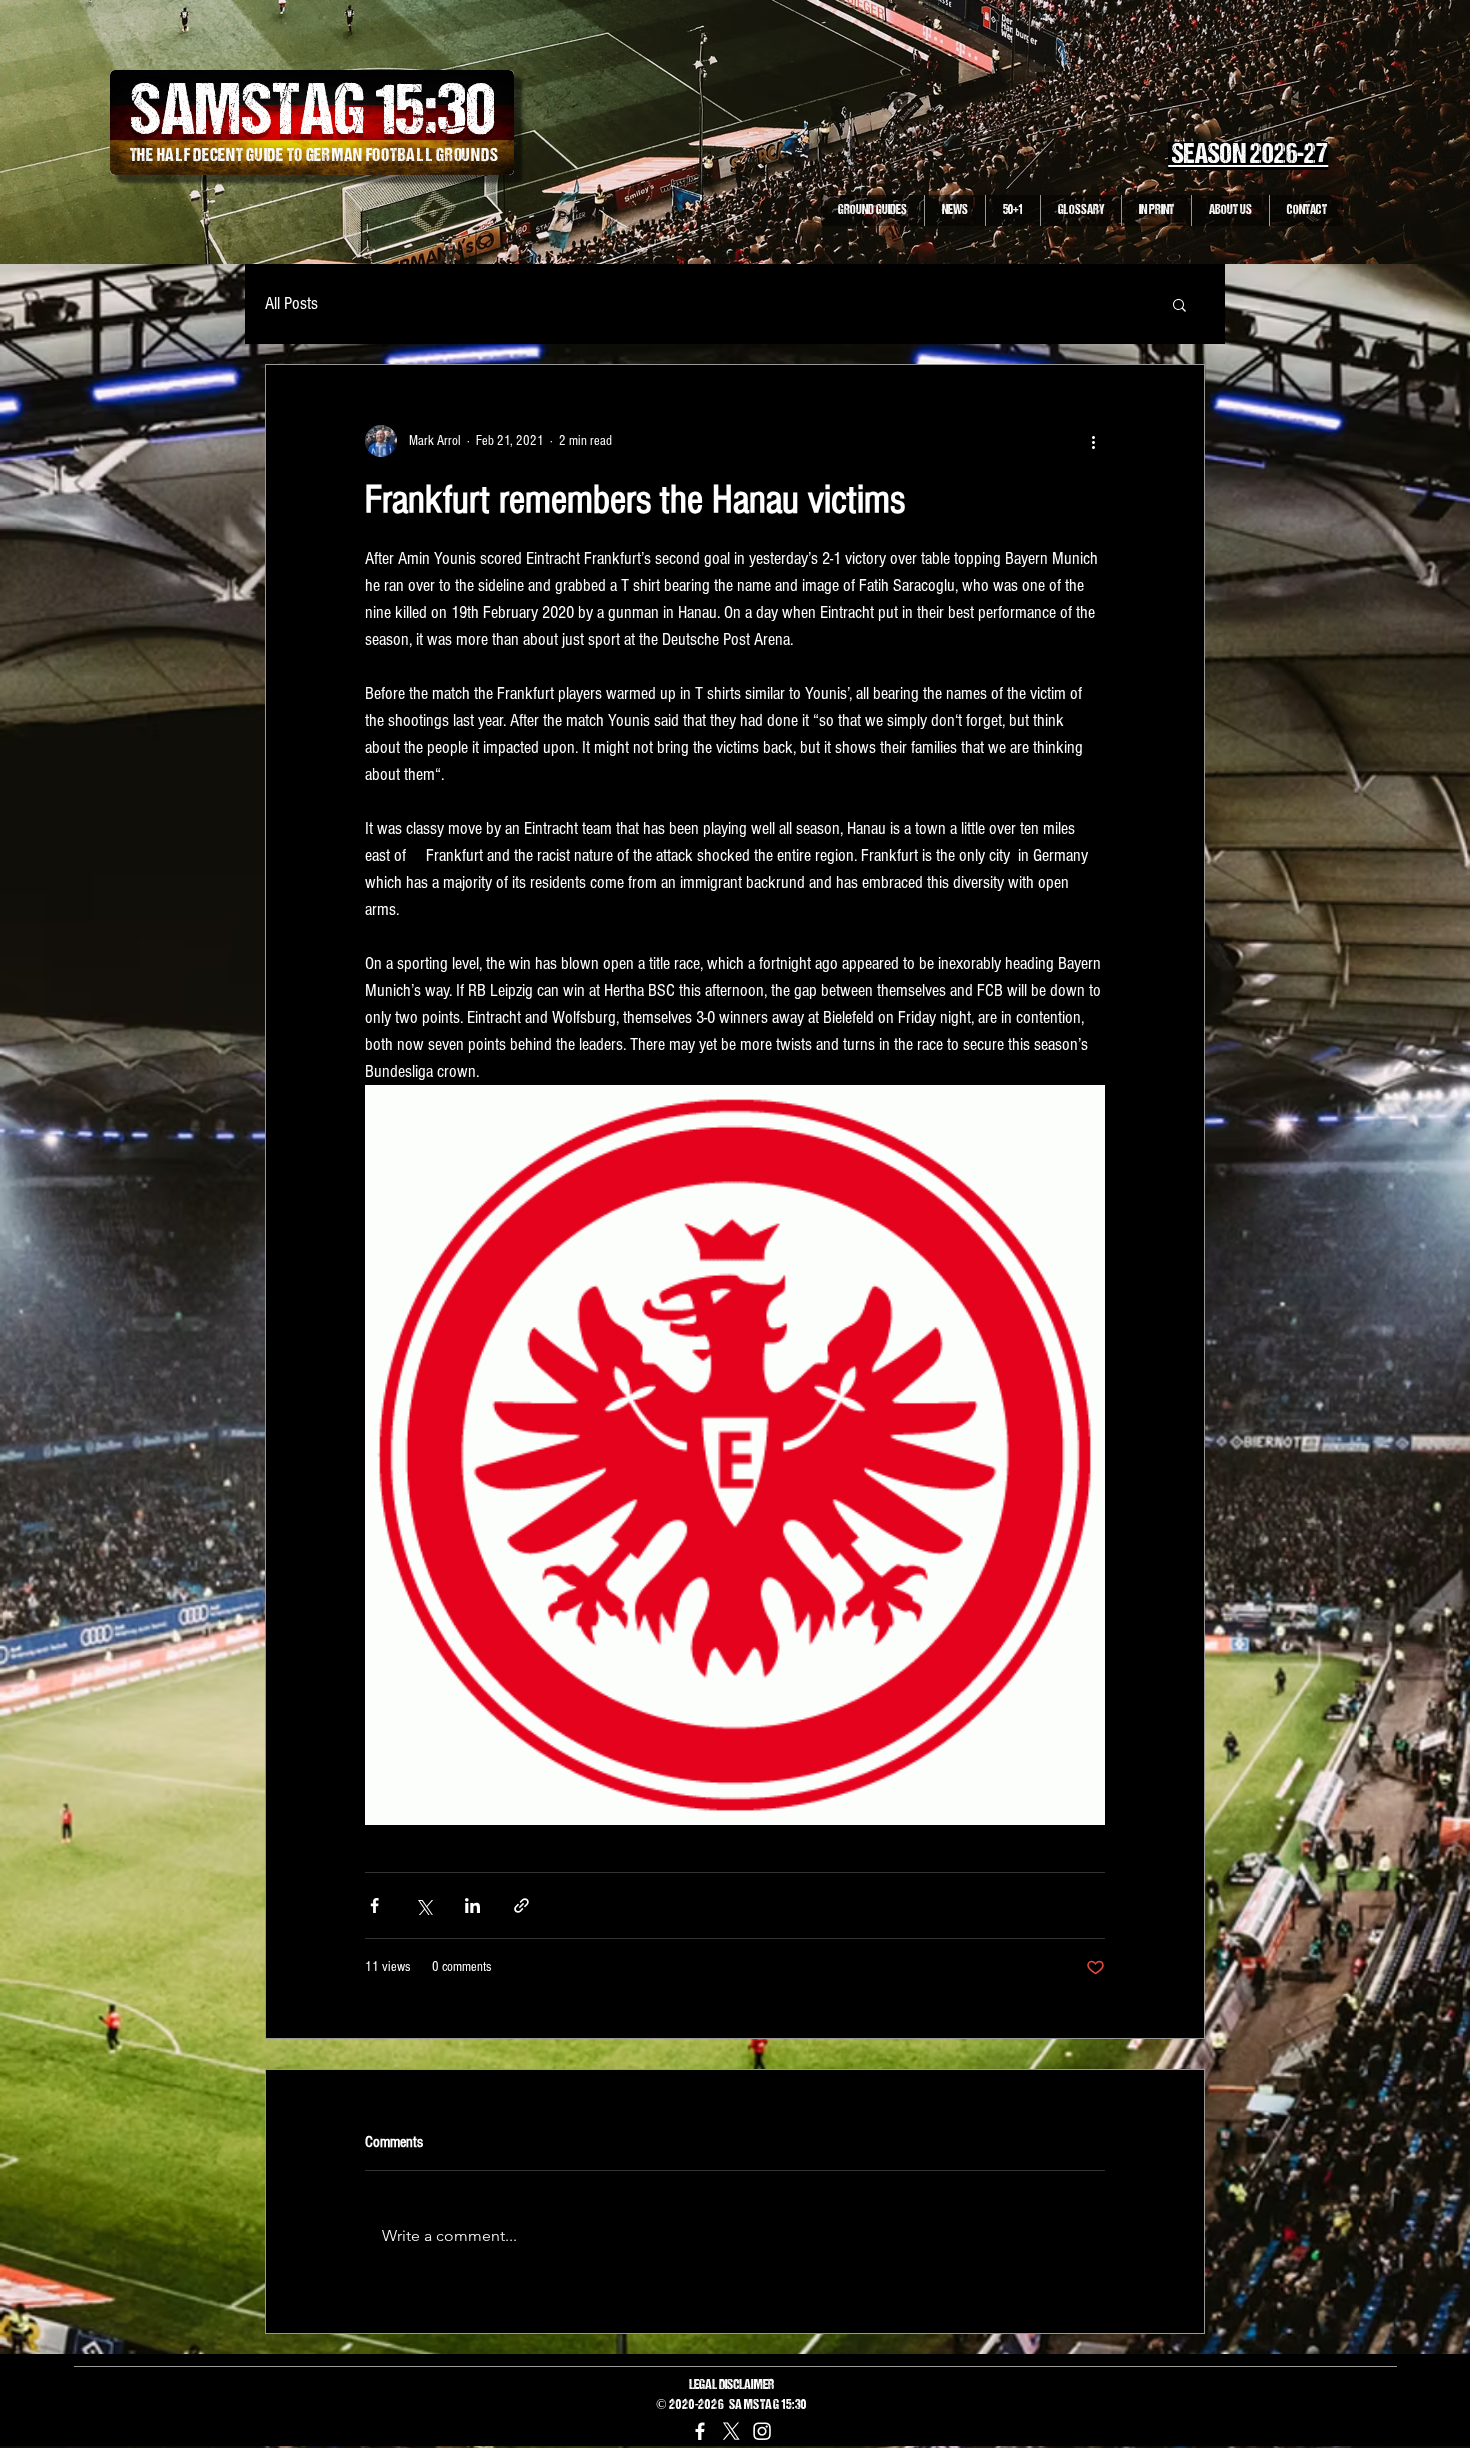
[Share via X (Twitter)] (423, 1905)
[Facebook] (700, 2431)
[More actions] (1093, 441)
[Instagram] (762, 2431)
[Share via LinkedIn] (472, 1905)
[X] (731, 2431)
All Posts (291, 303)
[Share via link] (521, 1905)
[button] (1179, 304)
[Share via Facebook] (374, 1905)
